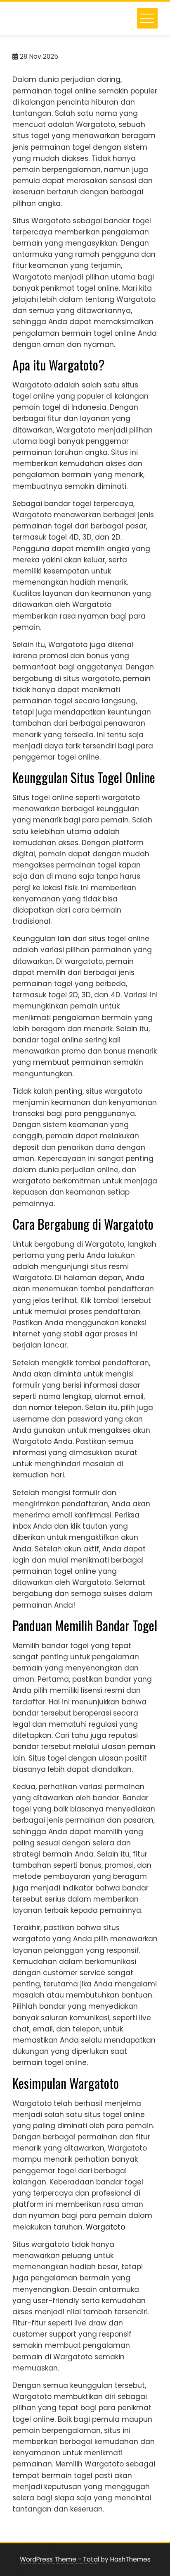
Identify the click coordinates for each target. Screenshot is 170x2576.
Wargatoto (105, 2227)
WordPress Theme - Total (59, 2559)
